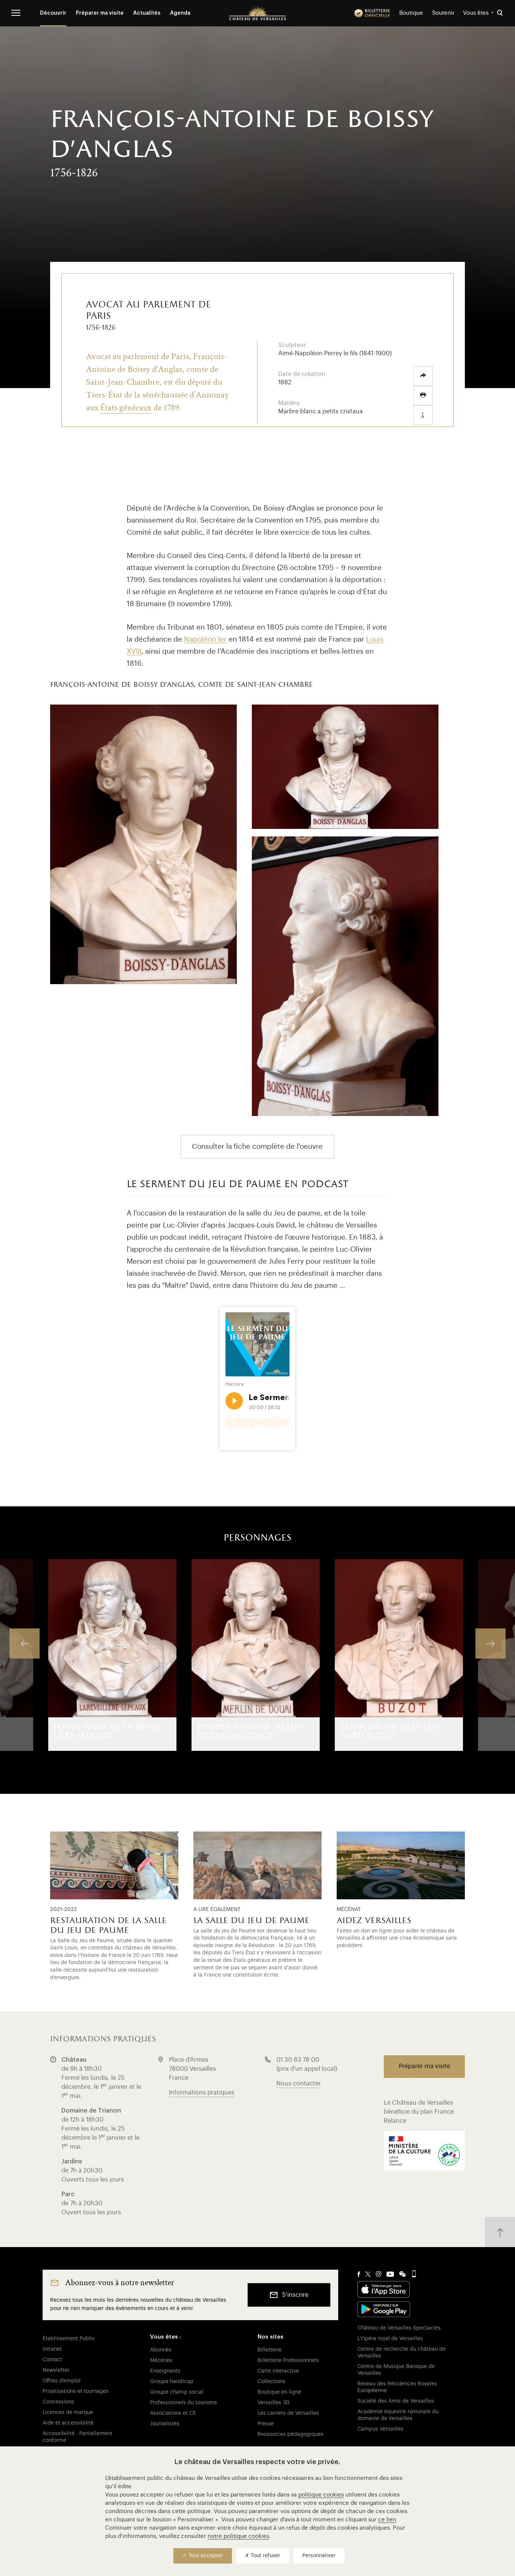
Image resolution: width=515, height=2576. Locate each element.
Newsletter (56, 2370)
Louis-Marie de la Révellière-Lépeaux (108, 1731)
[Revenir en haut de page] (500, 2232)
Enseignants (165, 2371)
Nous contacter (299, 2084)
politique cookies (321, 2495)
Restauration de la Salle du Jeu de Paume (108, 1926)
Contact (52, 2360)
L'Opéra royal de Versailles (390, 2339)
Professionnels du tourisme (184, 2403)
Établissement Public (69, 2339)
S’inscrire (295, 2295)
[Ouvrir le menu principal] (16, 13)
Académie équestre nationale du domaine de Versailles (398, 2415)
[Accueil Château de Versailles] (257, 13)
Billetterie (270, 2350)
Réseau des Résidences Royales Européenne (397, 2387)
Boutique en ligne (279, 2392)
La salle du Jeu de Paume (251, 1921)
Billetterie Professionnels (288, 2360)
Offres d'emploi (62, 2381)
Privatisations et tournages (76, 2391)
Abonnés (161, 2350)
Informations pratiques (202, 2093)
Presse (266, 2424)
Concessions (58, 2402)
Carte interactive (278, 2371)
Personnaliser (319, 2556)
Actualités (147, 13)
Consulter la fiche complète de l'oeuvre (257, 1146)
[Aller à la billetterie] (372, 13)
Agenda (180, 13)
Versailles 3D (274, 2403)
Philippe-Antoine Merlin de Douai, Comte (250, 1731)
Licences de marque (68, 2412)
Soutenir (443, 13)
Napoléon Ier (205, 639)
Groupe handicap (172, 2382)
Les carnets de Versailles (288, 2413)
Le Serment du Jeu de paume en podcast (82, 1199)
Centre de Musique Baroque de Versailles (396, 2370)
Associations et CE (173, 2413)
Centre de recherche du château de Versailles (402, 2353)
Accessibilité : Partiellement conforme (77, 2437)
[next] (490, 1643)
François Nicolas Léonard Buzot (391, 1731)
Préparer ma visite (100, 13)
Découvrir (53, 13)
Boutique (411, 13)
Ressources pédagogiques (290, 2434)
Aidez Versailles (374, 1921)
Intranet (52, 2349)
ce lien (387, 2520)
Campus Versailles (380, 2429)
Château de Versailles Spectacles (399, 2328)
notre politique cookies (238, 2536)
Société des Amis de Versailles (396, 2401)
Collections (271, 2382)
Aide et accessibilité (68, 2423)
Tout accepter (205, 2556)
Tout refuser (265, 2556)
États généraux (126, 407)
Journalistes (165, 2424)
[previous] (25, 1643)
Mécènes (161, 2360)
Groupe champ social (177, 2392)
